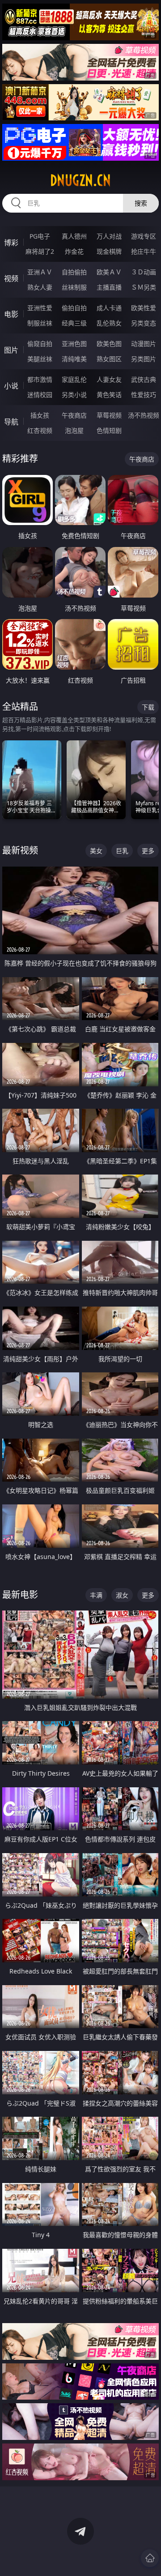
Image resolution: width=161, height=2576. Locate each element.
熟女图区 (109, 359)
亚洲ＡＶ (40, 272)
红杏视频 (40, 430)
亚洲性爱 (40, 308)
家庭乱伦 (74, 379)
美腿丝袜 (40, 359)
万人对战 (109, 236)
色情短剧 (109, 430)
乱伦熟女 (109, 323)
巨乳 (122, 851)
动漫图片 (144, 344)
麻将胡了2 (40, 251)
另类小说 (74, 395)
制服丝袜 (40, 323)
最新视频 (20, 850)
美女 (96, 851)
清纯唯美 (74, 359)
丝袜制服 (74, 287)
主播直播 (109, 287)
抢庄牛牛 (144, 251)
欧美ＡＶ (109, 272)
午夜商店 (74, 415)
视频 (11, 278)
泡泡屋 (74, 430)
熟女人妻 (40, 287)
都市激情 (40, 379)
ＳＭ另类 (144, 287)
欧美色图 (109, 344)
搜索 (141, 203)
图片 (11, 350)
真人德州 (74, 236)
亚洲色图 (74, 344)
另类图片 (144, 359)
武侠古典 (144, 379)
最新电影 (20, 1595)
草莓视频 (109, 415)
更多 (148, 851)
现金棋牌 (109, 251)
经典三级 (74, 323)
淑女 (122, 1595)
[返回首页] (150, 2558)
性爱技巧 (144, 395)
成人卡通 (109, 308)
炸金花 (74, 251)
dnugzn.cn (80, 180)
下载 (148, 707)
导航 (11, 422)
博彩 (11, 243)
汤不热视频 (144, 415)
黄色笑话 (109, 395)
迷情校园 (40, 395)
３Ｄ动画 (144, 272)
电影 (11, 314)
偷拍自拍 (74, 308)
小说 (11, 386)
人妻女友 (109, 379)
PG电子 (40, 236)
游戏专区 (144, 236)
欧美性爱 (144, 308)
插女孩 (40, 415)
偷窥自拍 (40, 344)
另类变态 (144, 323)
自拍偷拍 (74, 272)
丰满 (96, 1595)
